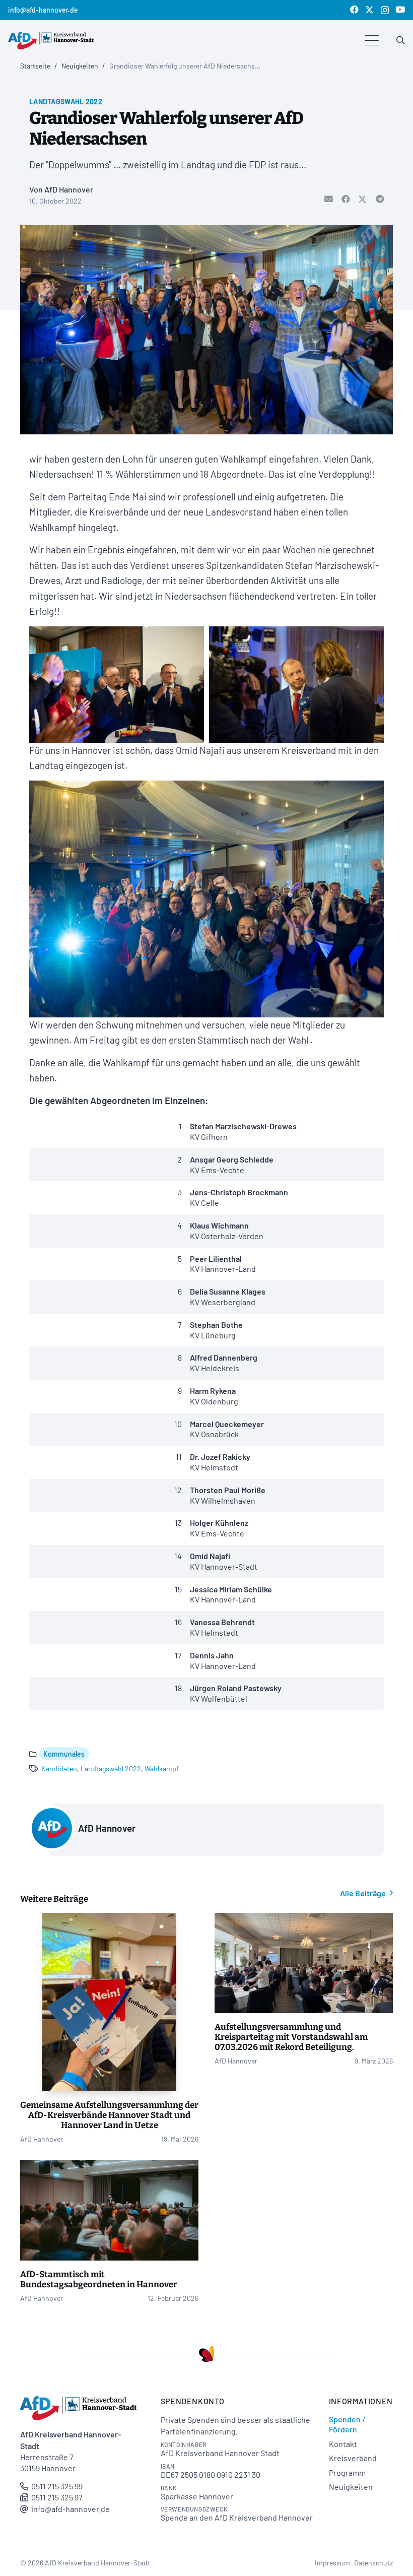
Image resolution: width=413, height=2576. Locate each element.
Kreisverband (353, 2458)
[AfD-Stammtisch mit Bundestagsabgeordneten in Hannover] (109, 2210)
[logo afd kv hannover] (51, 41)
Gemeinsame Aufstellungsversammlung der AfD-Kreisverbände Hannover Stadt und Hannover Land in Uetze (109, 2115)
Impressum (332, 2563)
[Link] (401, 40)
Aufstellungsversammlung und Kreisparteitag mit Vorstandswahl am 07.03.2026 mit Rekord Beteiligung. (291, 2037)
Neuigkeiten (351, 2487)
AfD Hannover (107, 1828)
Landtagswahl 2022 (111, 1768)
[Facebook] (354, 10)
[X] (369, 10)
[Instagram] (385, 10)
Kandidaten (59, 1768)
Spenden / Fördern (347, 2424)
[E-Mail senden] (324, 200)
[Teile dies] (341, 200)
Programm (347, 2472)
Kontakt (343, 2444)
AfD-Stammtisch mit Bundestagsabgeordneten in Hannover (99, 2279)
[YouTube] (400, 10)
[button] (372, 40)
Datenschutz (373, 2563)
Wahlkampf (162, 1768)
